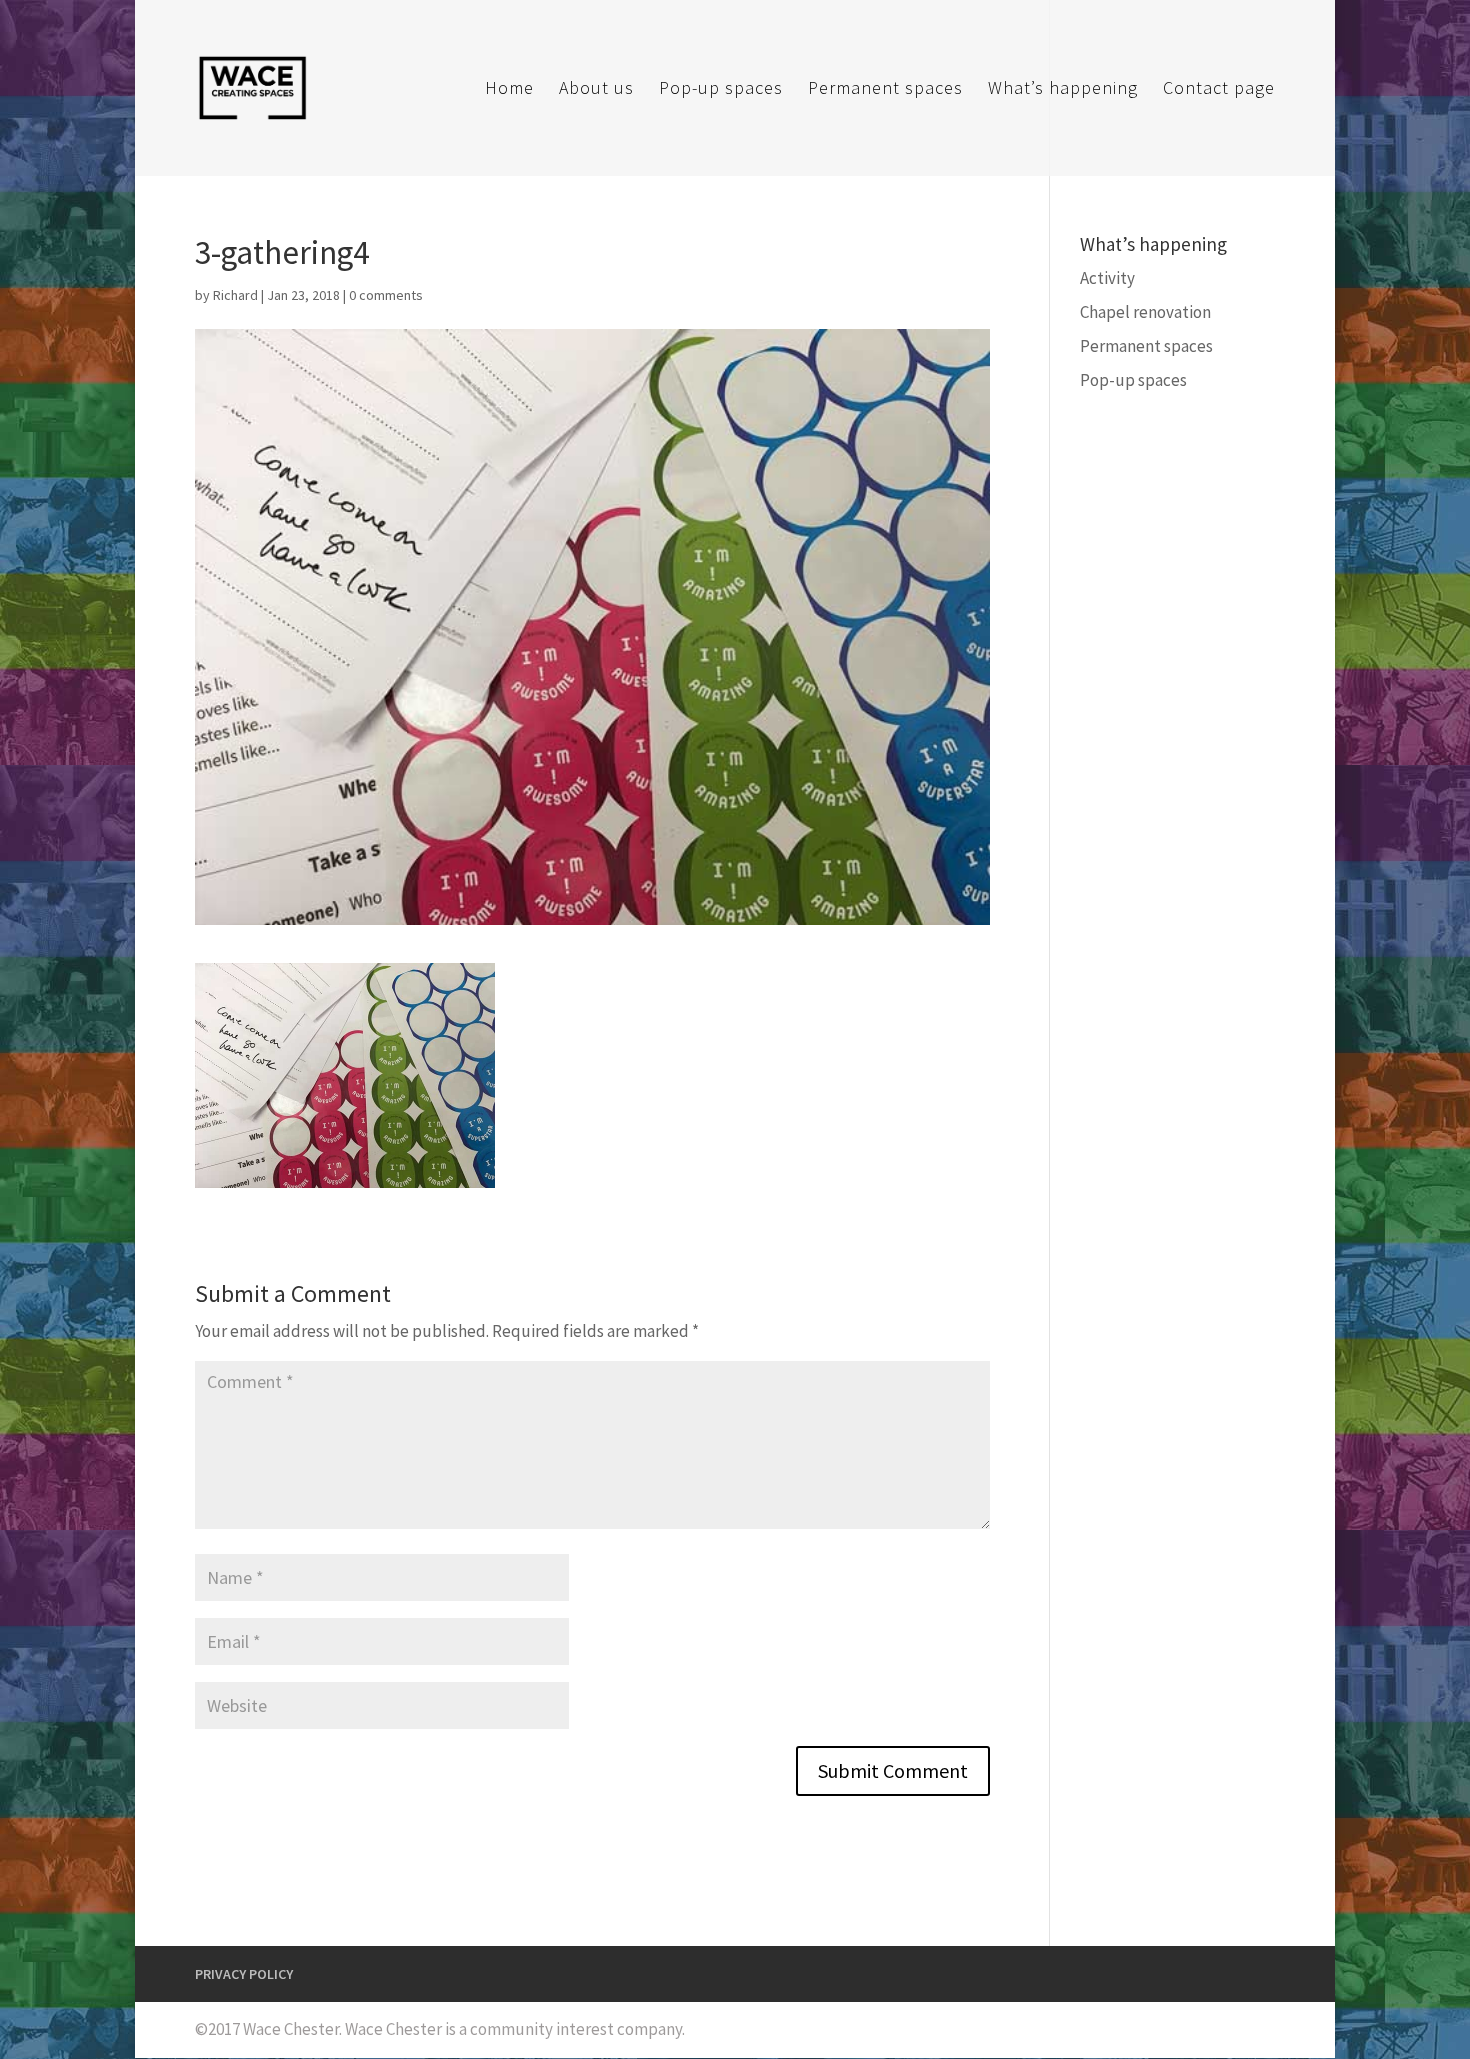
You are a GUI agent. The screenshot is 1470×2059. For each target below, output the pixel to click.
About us (596, 90)
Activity (1107, 278)
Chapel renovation (1145, 312)
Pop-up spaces (721, 90)
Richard (235, 295)
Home (509, 90)
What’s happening (1063, 90)
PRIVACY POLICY (244, 1974)
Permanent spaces (885, 90)
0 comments (386, 295)
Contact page (1219, 90)
